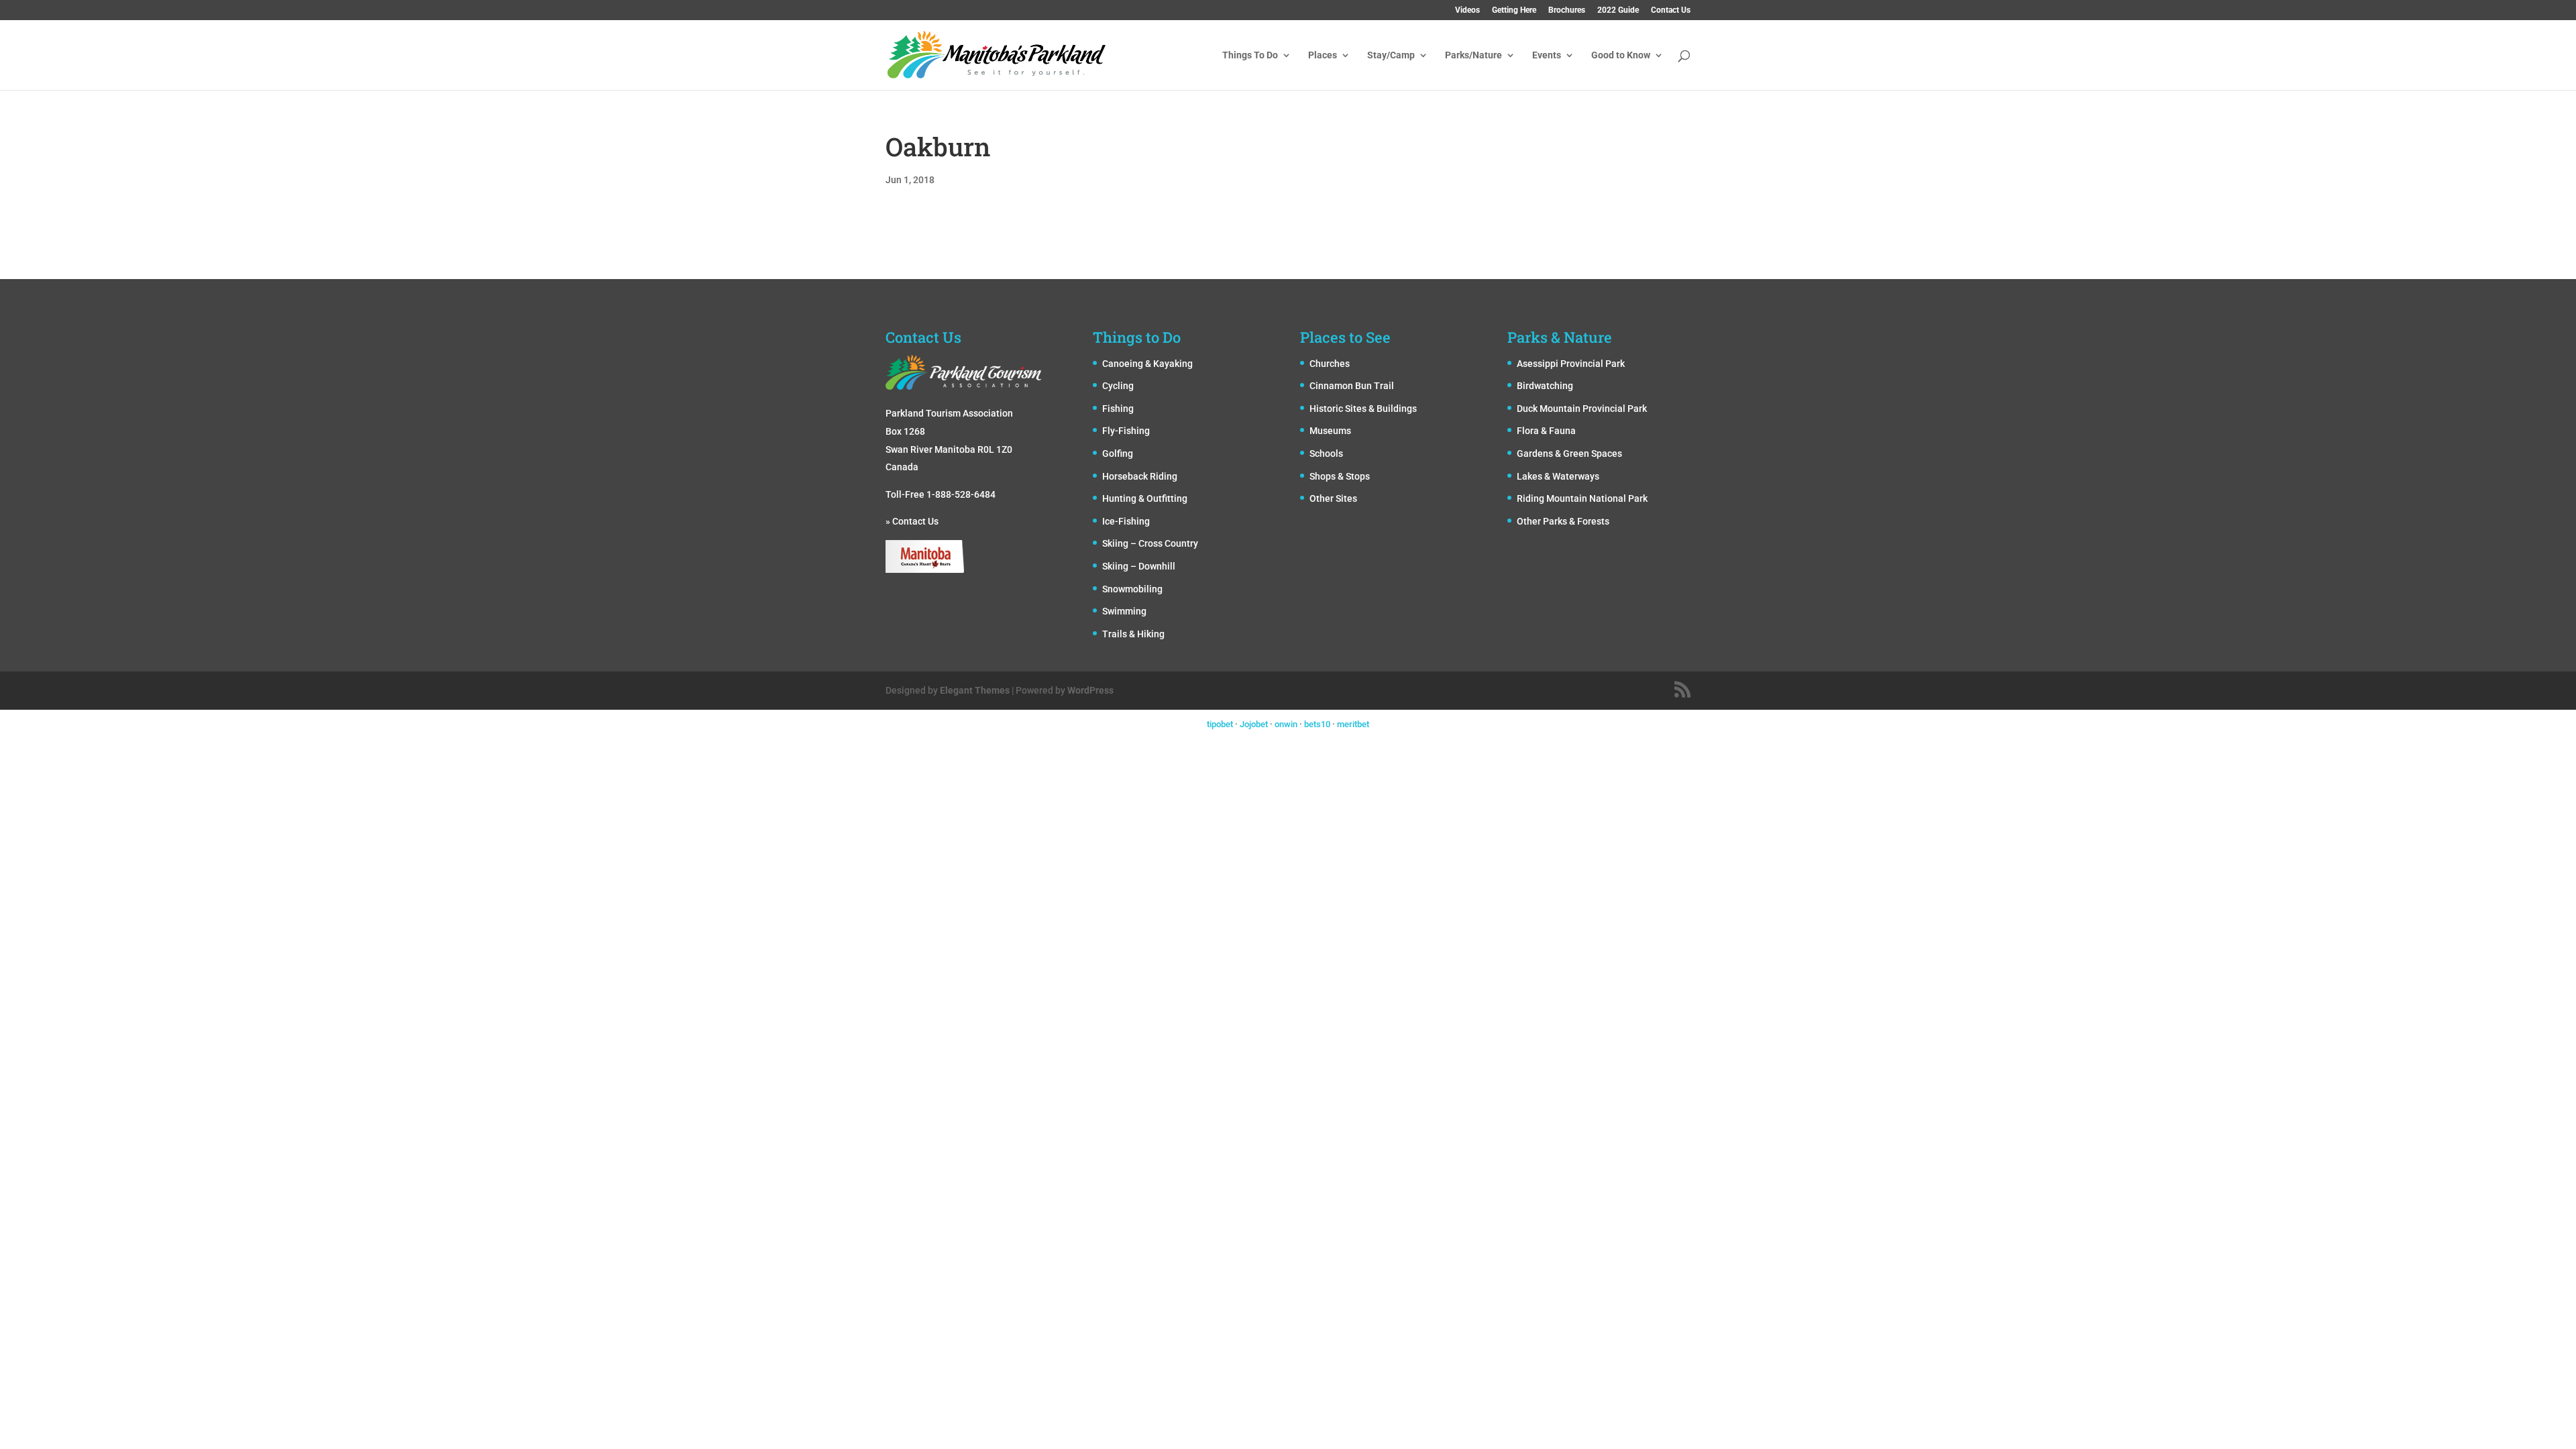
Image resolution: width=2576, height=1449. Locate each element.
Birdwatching (1545, 386)
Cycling (1118, 386)
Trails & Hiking (1133, 634)
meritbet (1353, 724)
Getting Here (1514, 10)
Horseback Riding (1140, 476)
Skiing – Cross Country (1150, 543)
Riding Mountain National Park (1582, 498)
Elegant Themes (975, 690)
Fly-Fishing (1126, 431)
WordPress (1090, 690)
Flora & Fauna (1546, 431)
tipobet (1220, 724)
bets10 (1317, 724)
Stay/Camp (1391, 55)
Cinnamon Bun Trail (1352, 386)
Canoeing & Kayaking (1147, 364)
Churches (1330, 364)
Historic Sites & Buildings (1363, 409)
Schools (1326, 453)
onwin (1286, 724)
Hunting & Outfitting (1145, 498)
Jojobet (1254, 724)
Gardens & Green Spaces (1569, 453)
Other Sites (1333, 498)
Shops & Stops (1340, 476)
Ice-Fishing (1126, 521)
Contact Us (1671, 10)
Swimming (1124, 611)
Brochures (1567, 10)
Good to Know (1621, 55)
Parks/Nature (1473, 55)
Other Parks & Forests (1563, 521)
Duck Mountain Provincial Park (1582, 409)
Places (1323, 55)
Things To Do (1250, 55)
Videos (1467, 10)
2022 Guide (1618, 10)
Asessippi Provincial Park (1571, 364)
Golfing (1118, 453)
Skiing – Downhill (1139, 566)
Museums (1330, 431)
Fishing (1118, 409)
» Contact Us (912, 521)
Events (1547, 55)
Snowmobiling (1132, 589)
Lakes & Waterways (1558, 476)
